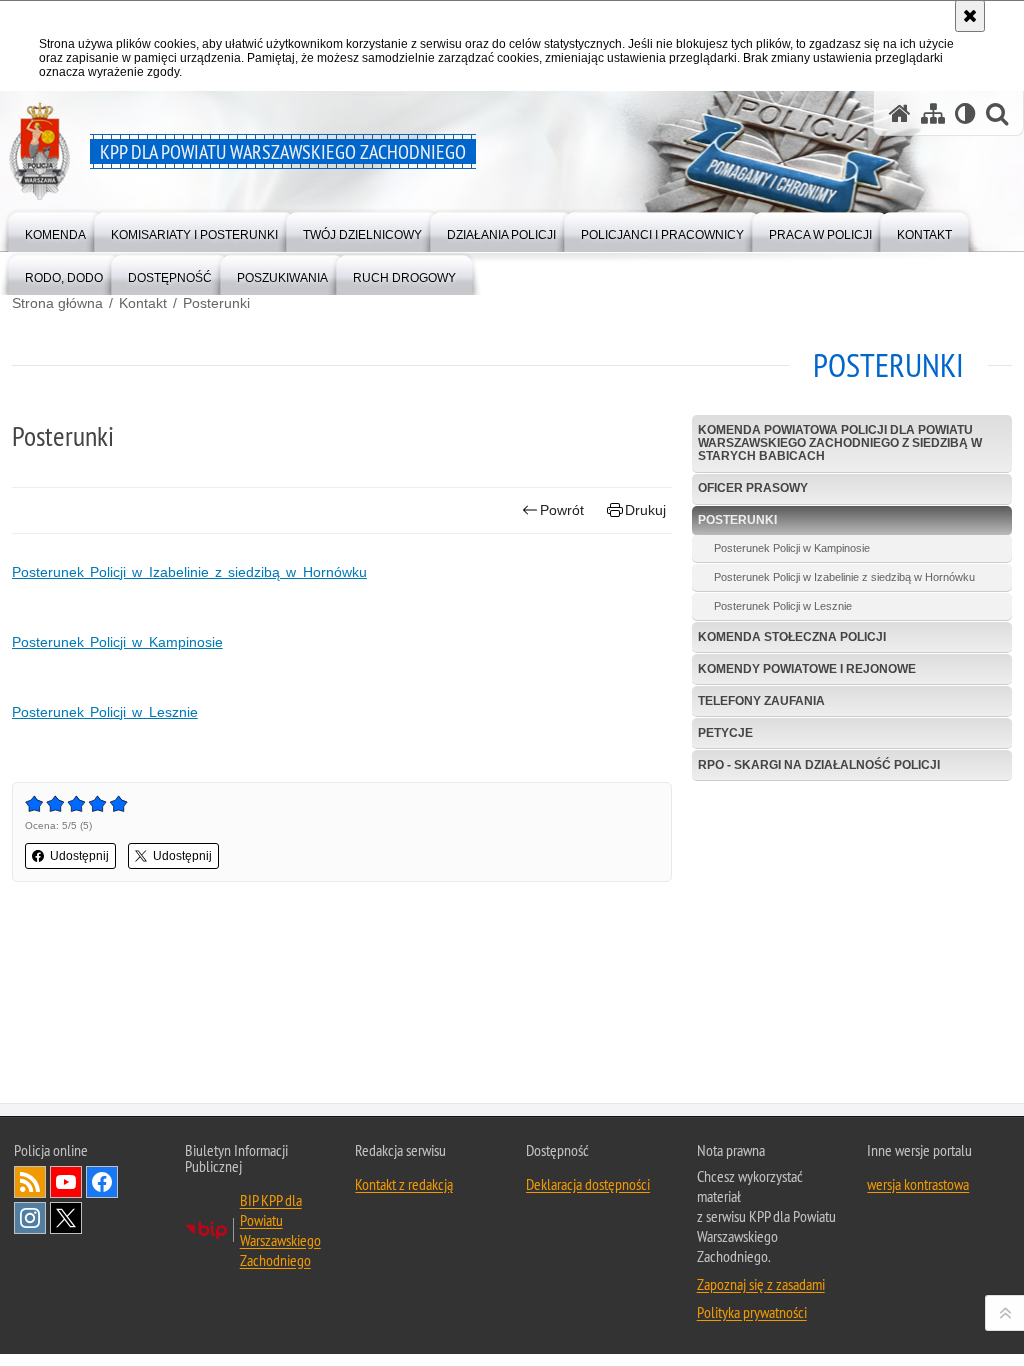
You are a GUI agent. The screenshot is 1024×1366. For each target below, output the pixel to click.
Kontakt (143, 303)
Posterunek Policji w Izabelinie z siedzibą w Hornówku (189, 572)
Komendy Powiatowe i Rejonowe (807, 669)
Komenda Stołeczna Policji (792, 637)
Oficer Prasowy (753, 488)
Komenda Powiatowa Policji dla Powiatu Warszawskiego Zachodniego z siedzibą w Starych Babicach (840, 443)
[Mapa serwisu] (933, 113)
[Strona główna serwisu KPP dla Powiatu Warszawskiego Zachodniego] (900, 113)
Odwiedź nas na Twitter (66, 1218)
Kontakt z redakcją (404, 1184)
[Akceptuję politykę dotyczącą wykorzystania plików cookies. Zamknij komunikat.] (970, 16)
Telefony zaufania (761, 701)
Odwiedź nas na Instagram (30, 1218)
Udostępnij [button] (79, 856)
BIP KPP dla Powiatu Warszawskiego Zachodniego (280, 1230)
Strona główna (57, 303)
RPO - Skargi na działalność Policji (819, 765)
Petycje (725, 733)
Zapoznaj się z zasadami (761, 1284)
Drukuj (645, 510)
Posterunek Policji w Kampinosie (117, 642)
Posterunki (216, 303)
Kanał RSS (30, 1182)
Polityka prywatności (752, 1312)
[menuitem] (55, 230)
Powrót (562, 510)
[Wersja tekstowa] (965, 113)
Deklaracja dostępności (588, 1184)
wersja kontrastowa (918, 1184)
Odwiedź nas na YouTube (66, 1182)
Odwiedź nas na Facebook (102, 1182)
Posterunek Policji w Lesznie (105, 712)
